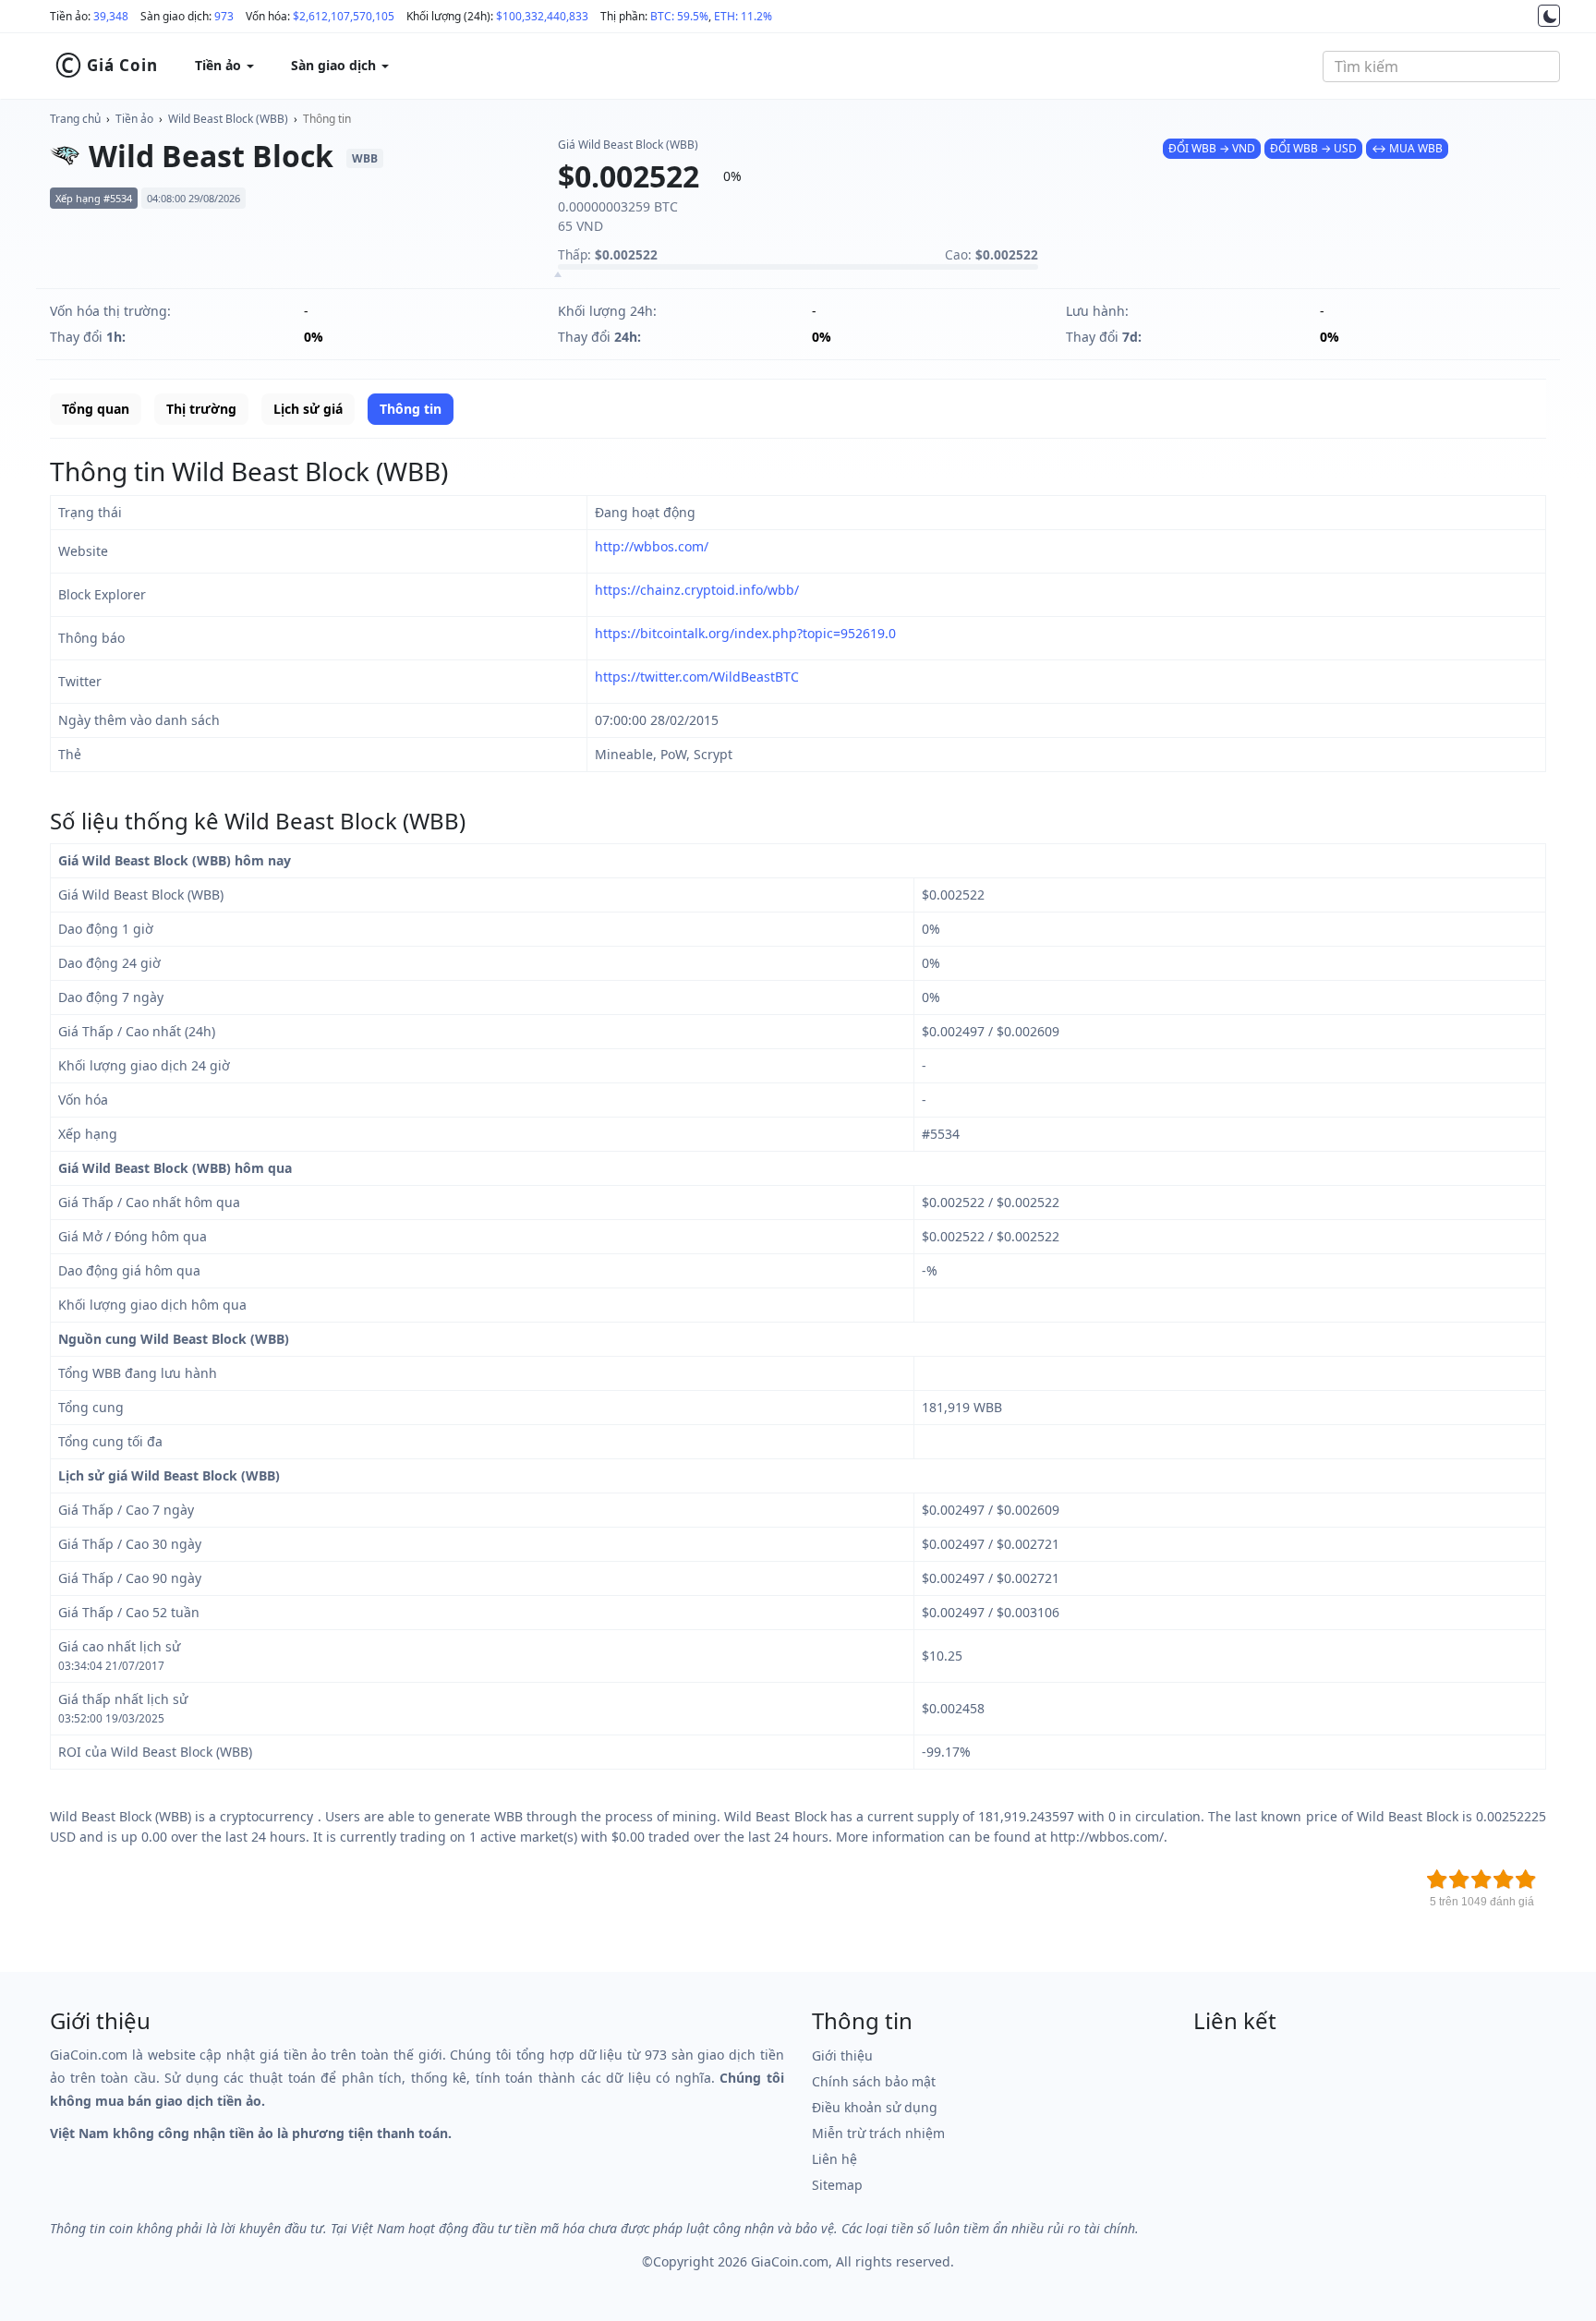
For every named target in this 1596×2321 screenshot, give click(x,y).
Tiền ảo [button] (220, 65)
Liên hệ (834, 2159)
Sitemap (837, 2185)
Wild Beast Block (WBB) (228, 119)
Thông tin (327, 119)
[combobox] (1441, 66)
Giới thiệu (842, 2055)
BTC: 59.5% (679, 16)
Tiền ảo (134, 119)
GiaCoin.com (790, 2261)
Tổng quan (96, 409)
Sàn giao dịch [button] (335, 65)
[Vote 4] (1504, 1880)
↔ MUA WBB (1407, 148)
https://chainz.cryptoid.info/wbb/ (697, 590)
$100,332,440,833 (542, 16)
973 (224, 16)
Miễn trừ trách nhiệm (878, 2133)
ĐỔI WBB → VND (1212, 148)
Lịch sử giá (308, 409)
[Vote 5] (1526, 1880)
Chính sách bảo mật (874, 2081)
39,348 (111, 16)
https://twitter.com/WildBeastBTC (697, 677)
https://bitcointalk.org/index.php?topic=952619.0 (745, 633)
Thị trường (201, 409)
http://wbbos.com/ (652, 546)
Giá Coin (106, 66)
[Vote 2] (1459, 1880)
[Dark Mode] (1549, 16)
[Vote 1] (1437, 1880)
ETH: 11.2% (743, 16)
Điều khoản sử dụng (875, 2107)
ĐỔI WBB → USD (1313, 148)
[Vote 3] (1481, 1880)
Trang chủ (75, 119)
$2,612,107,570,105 (344, 16)
